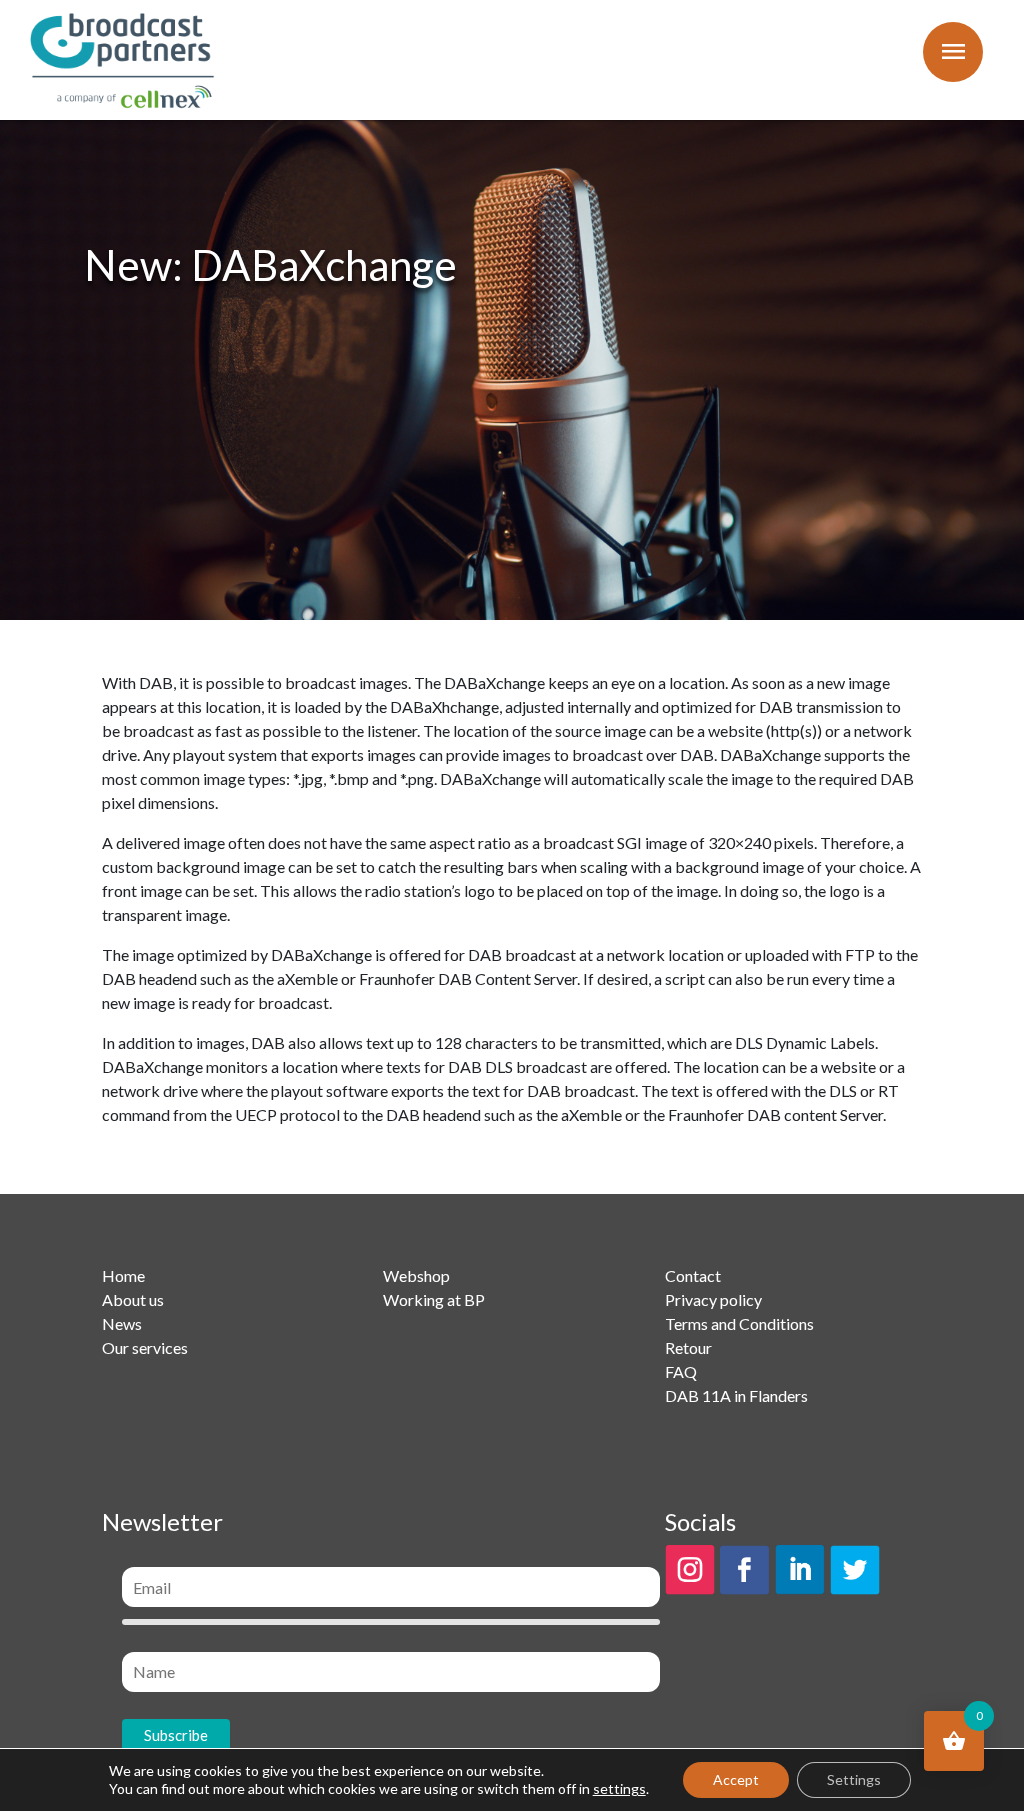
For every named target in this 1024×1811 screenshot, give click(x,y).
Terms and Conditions (739, 1323)
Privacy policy (713, 1299)
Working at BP (434, 1299)
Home (123, 1275)
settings (619, 1788)
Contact (693, 1275)
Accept (736, 1779)
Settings (854, 1779)
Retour (688, 1347)
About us (133, 1299)
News (122, 1323)
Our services (145, 1347)
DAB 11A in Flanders (736, 1395)
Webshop (416, 1275)
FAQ (681, 1371)
